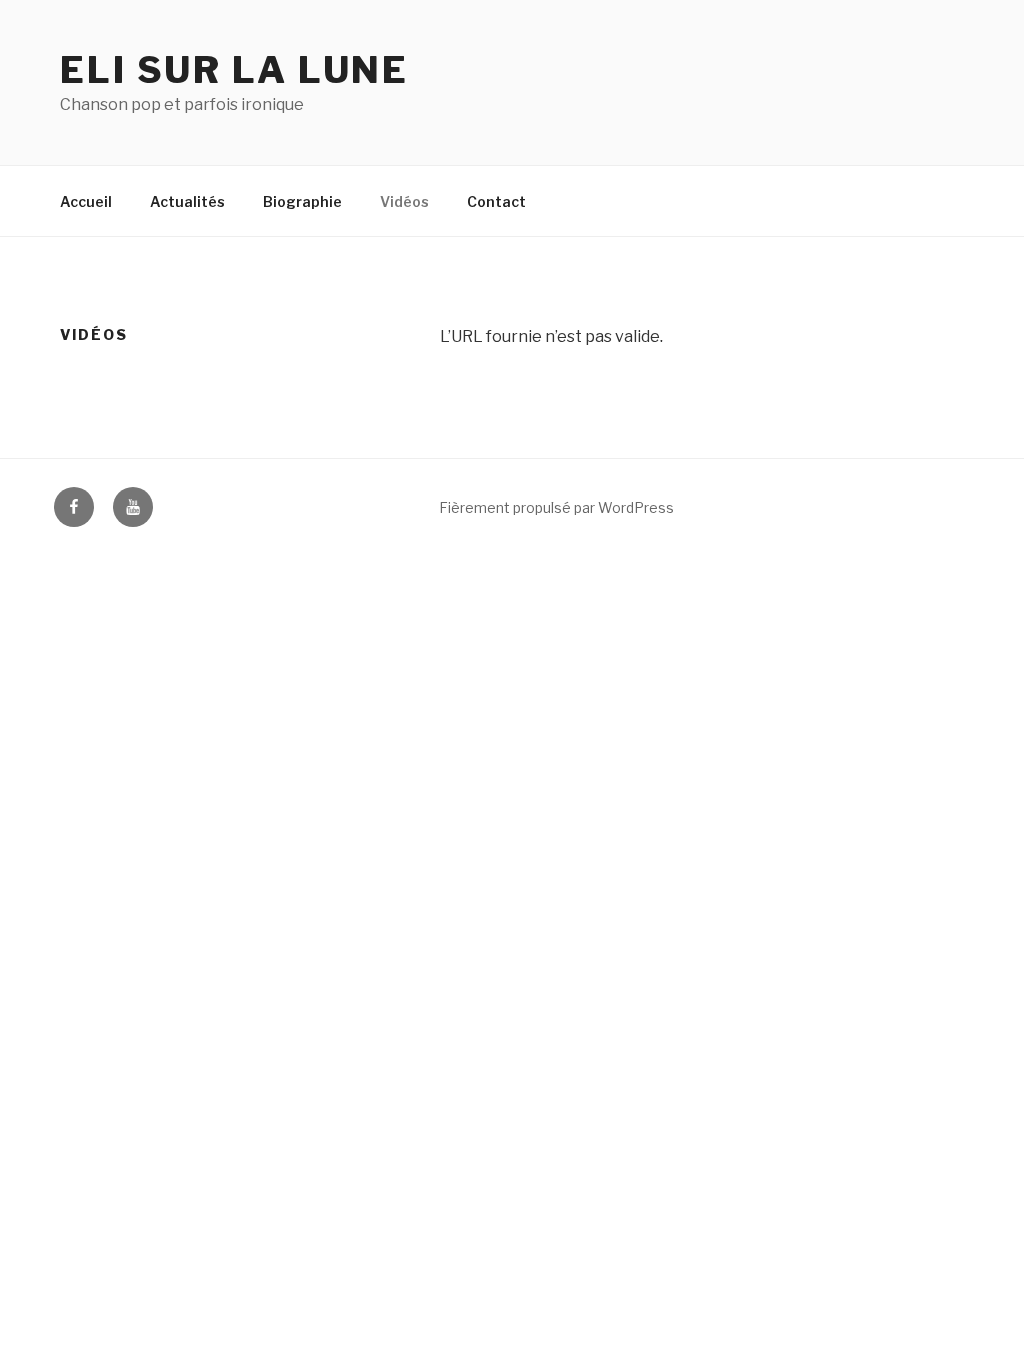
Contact (496, 201)
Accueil (86, 201)
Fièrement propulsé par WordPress (556, 507)
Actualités (187, 201)
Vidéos (404, 201)
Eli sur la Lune (234, 70)
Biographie (302, 201)
